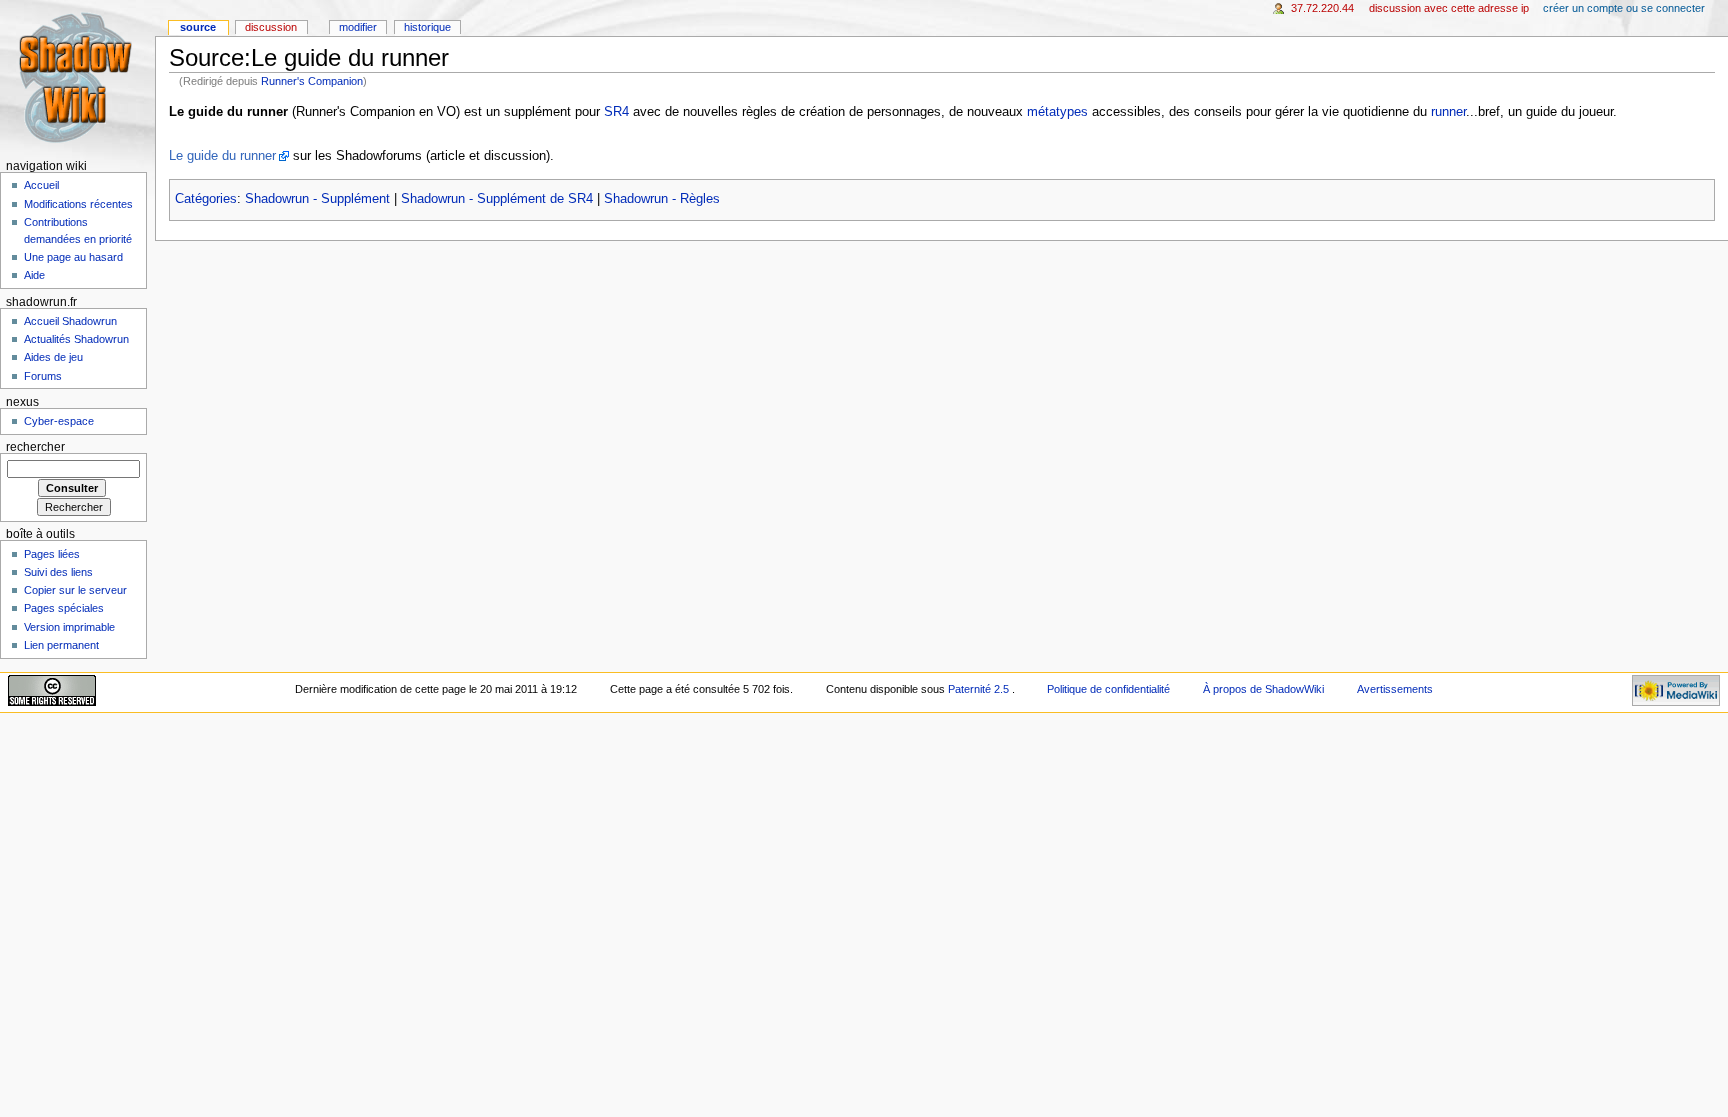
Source (198, 27)
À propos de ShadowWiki (1263, 689)
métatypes (1057, 112)
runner (1448, 112)
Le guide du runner (222, 156)
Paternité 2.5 (980, 689)
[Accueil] (77, 77)
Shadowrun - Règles (662, 199)
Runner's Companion (312, 81)
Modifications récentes (78, 204)
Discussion (271, 27)
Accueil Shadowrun (70, 321)
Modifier (358, 27)
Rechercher (35, 447)
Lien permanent (61, 645)
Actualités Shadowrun (76, 339)
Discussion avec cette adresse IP (1449, 8)
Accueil (41, 185)
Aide (34, 275)
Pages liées (52, 554)
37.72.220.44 (1322, 8)
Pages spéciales (64, 608)
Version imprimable (69, 627)
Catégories (206, 199)
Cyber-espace (59, 421)
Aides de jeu (53, 357)
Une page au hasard (73, 257)
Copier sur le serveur (75, 590)
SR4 (616, 112)
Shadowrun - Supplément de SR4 (497, 199)
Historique (427, 27)
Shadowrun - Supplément (317, 199)
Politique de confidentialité (1108, 689)
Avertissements (1395, 689)
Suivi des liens (58, 572)
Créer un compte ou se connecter (1624, 8)
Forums (43, 376)
